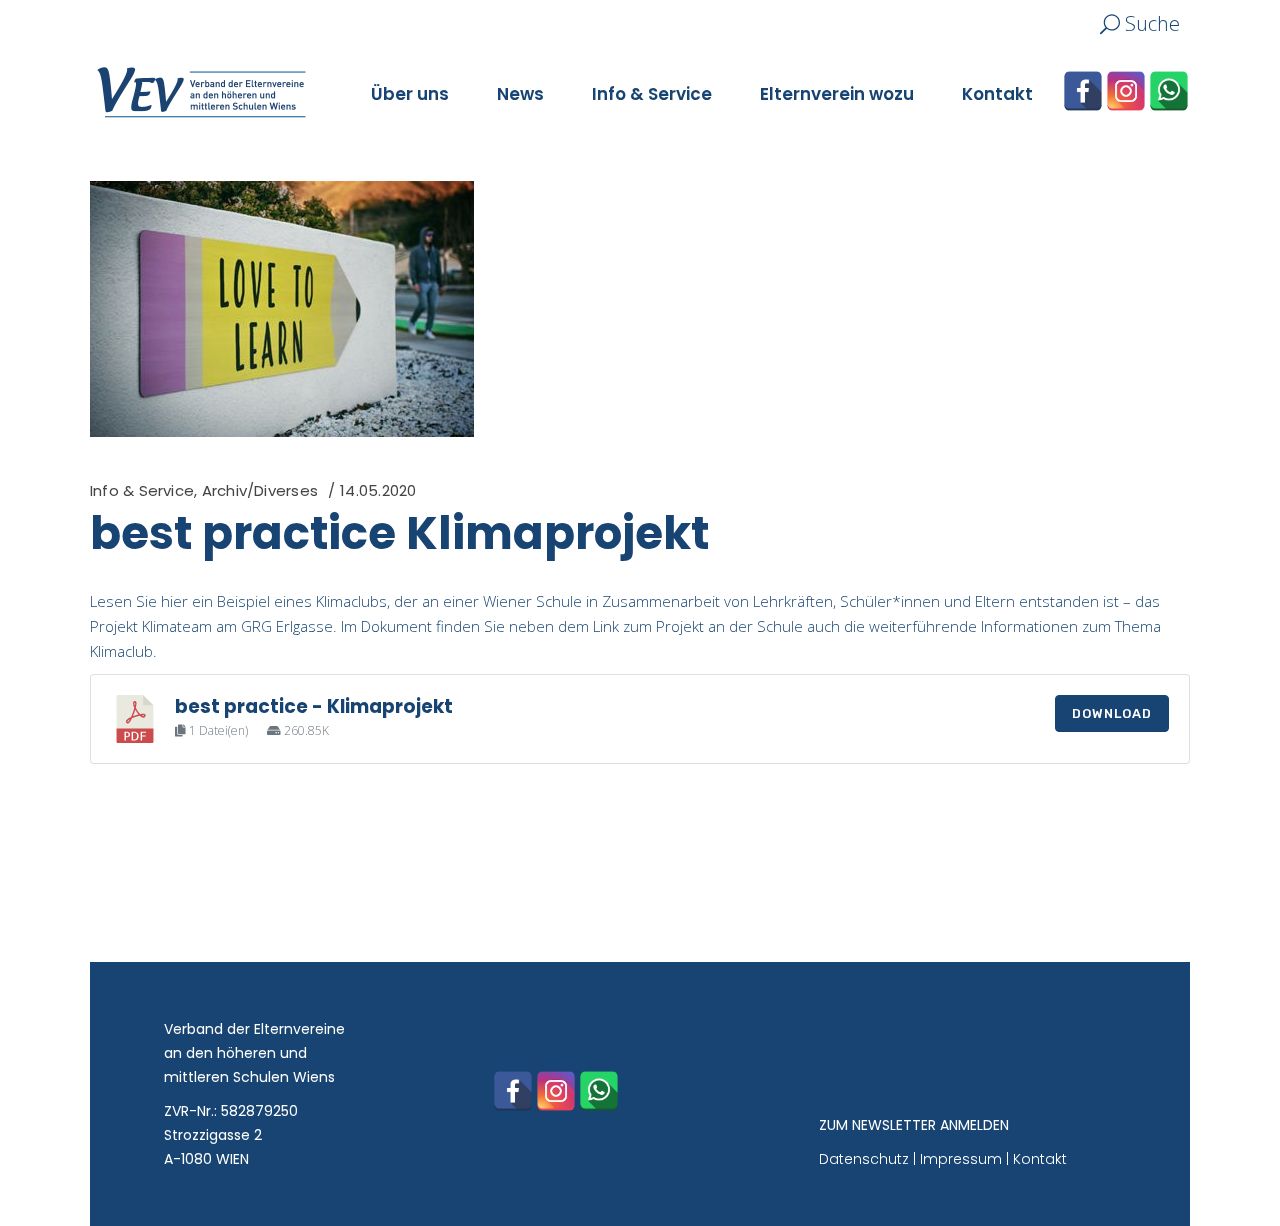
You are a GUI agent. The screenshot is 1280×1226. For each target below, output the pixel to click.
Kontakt (1040, 1159)
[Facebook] (1083, 91)
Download (1112, 713)
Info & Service (142, 490)
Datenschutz (864, 1159)
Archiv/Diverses (260, 490)
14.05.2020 (378, 490)
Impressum (961, 1159)
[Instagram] (1126, 91)
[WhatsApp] (1169, 91)
